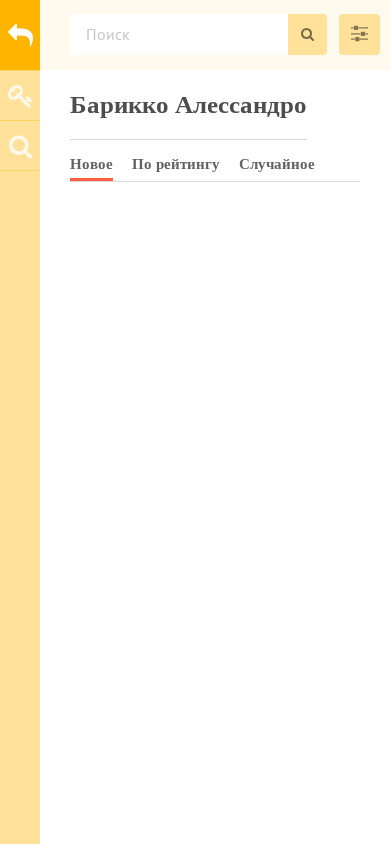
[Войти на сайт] (20, 95)
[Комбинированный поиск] (359, 34)
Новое (91, 164)
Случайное (277, 164)
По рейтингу (176, 164)
